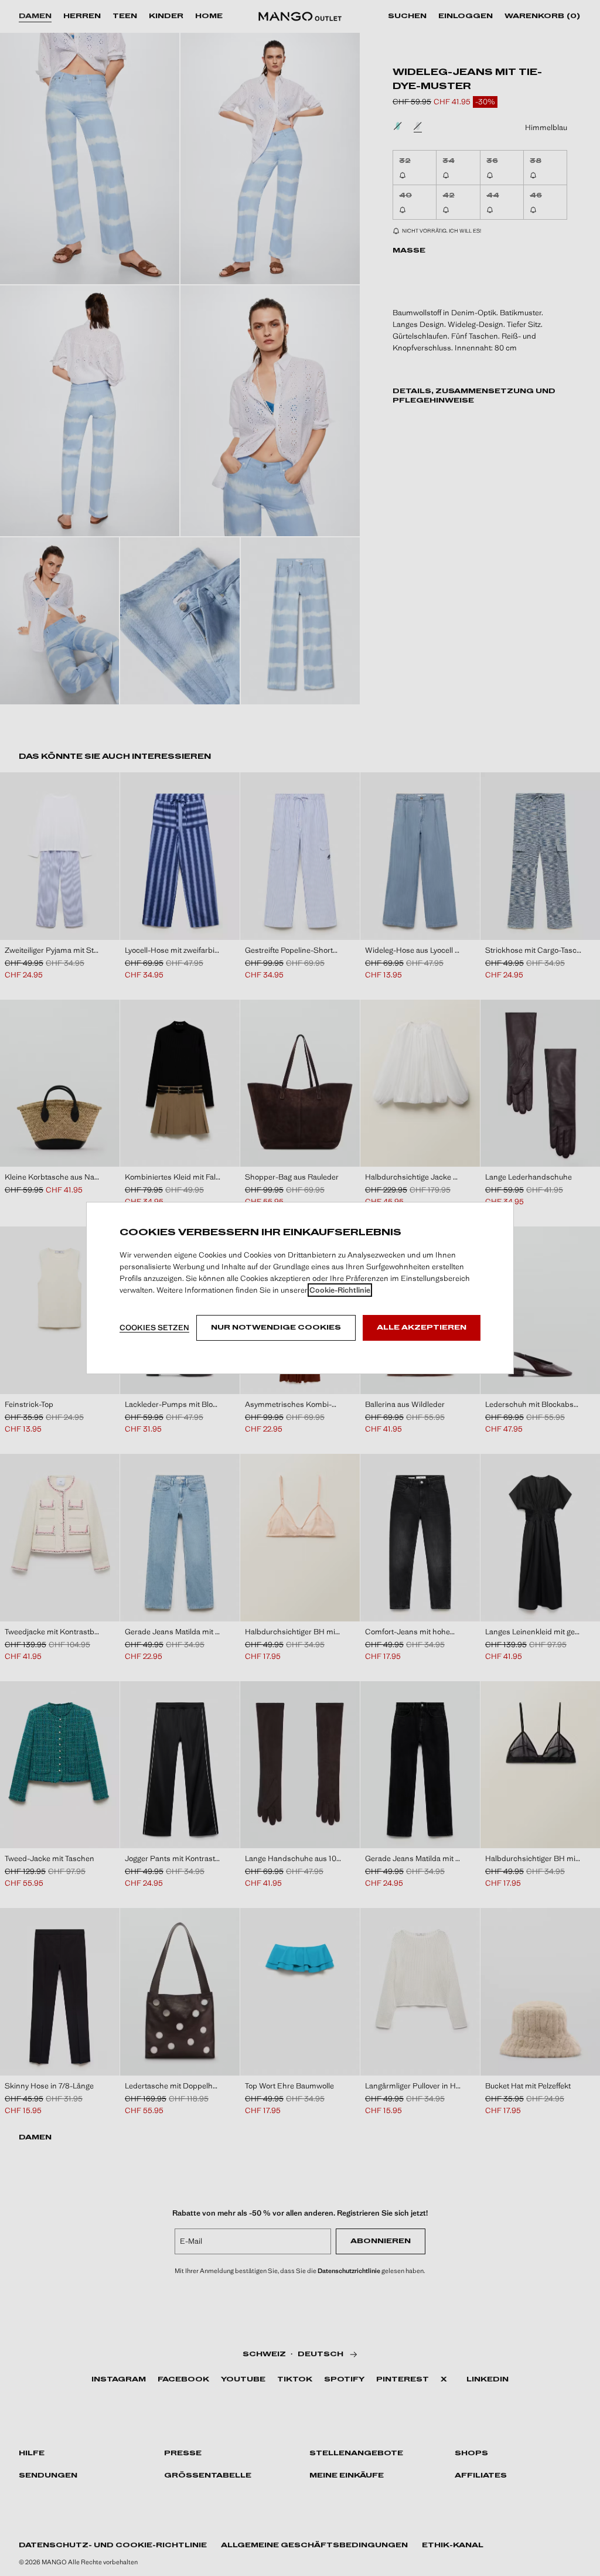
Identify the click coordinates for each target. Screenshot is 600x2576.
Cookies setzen (154, 1328)
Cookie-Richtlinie (340, 1290)
